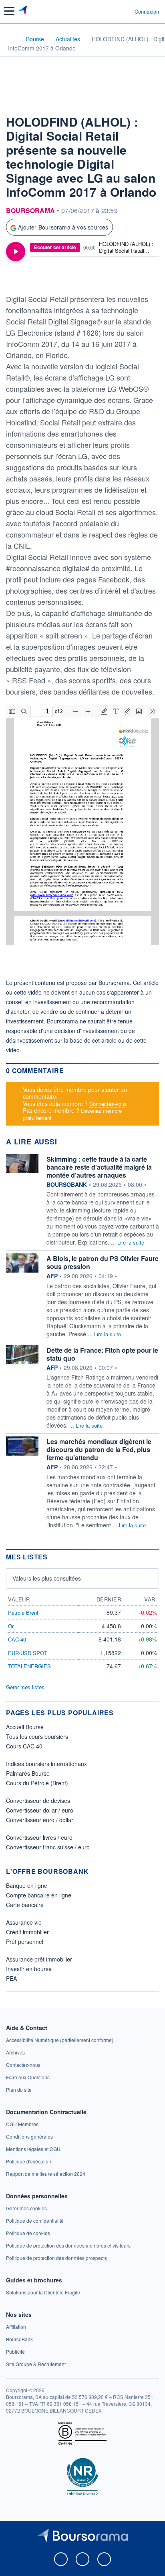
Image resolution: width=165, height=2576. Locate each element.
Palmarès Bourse (28, 1773)
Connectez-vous (108, 1104)
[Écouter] (16, 252)
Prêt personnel (25, 1942)
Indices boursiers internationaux (46, 1764)
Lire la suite (131, 1242)
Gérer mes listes (25, 1687)
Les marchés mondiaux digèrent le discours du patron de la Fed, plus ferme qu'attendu (99, 1449)
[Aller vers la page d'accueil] (23, 11)
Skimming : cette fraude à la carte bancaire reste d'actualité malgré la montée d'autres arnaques (99, 1167)
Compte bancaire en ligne (39, 1895)
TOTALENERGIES (29, 1666)
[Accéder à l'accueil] (11, 38)
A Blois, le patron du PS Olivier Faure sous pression (103, 1262)
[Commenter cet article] (26, 278)
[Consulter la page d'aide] (125, 11)
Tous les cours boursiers (37, 1736)
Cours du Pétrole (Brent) (37, 1783)
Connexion (147, 12)
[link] (60, 2040)
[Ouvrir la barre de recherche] (114, 11)
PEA (11, 1978)
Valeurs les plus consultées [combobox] (47, 1578)
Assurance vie (24, 1922)
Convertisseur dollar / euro (40, 1810)
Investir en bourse (29, 1969)
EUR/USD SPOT (27, 1653)
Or (11, 1626)
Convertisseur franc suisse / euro (48, 1847)
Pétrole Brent (23, 1612)
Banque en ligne (27, 1885)
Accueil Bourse (25, 1727)
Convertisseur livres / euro (39, 1837)
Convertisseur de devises (38, 1801)
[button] (9, 11)
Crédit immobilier (27, 1932)
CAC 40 (17, 1639)
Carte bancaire (25, 1905)
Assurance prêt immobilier (39, 1959)
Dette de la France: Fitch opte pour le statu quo (102, 1354)
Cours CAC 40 (24, 1746)
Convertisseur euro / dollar (40, 1820)
